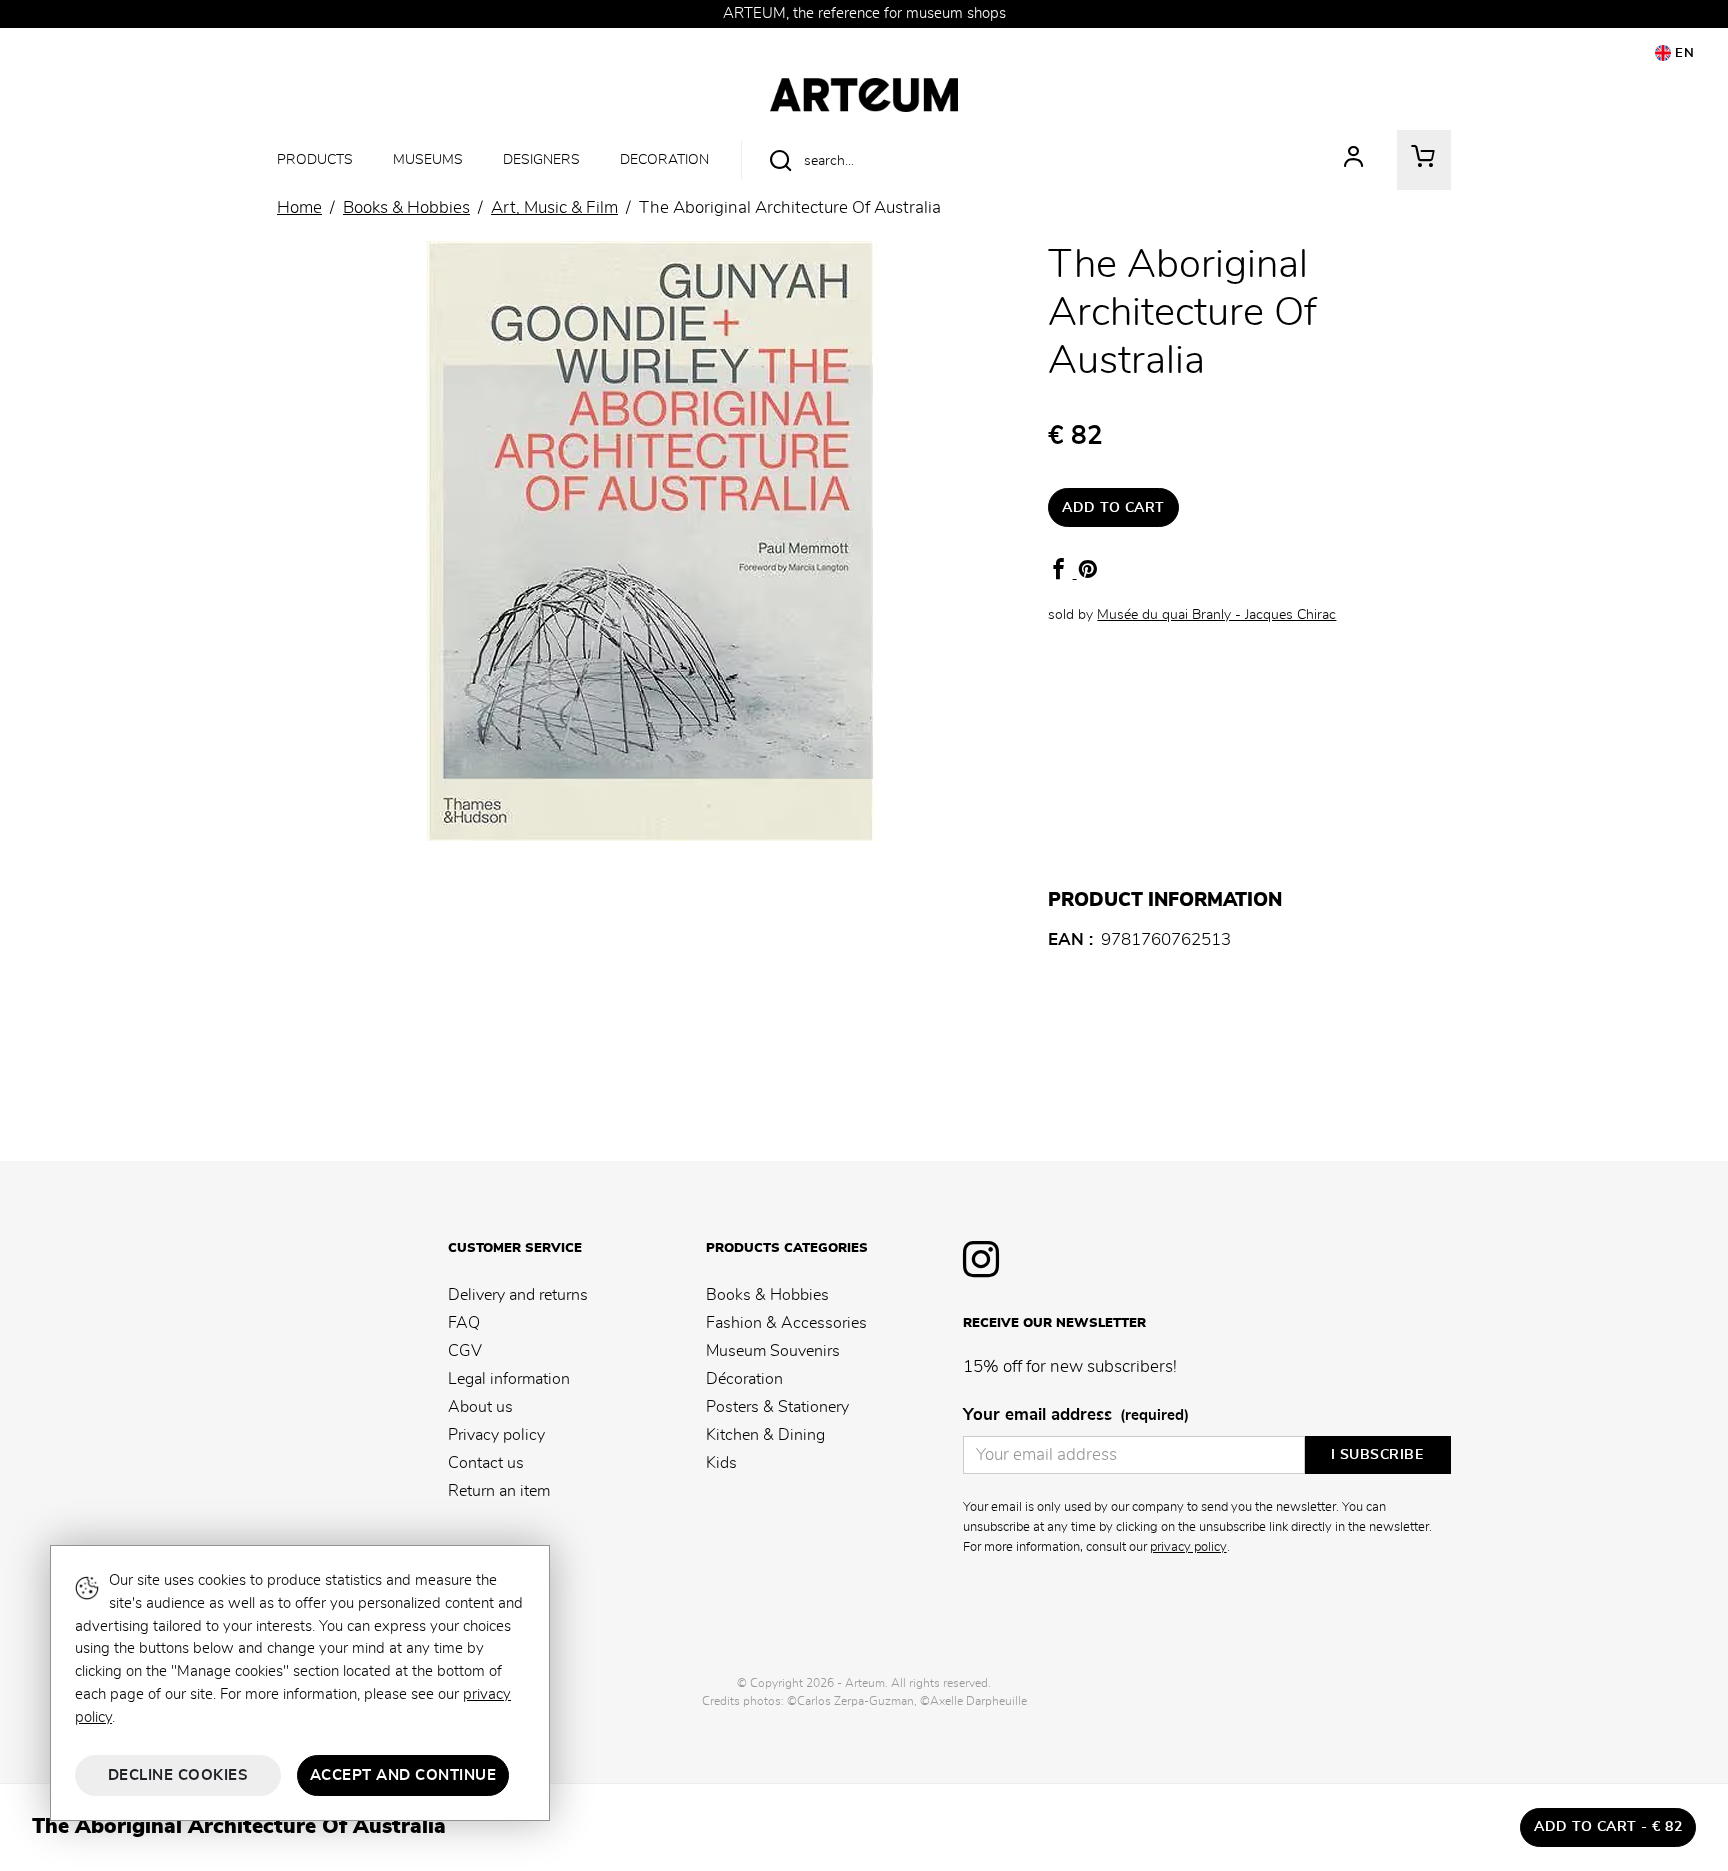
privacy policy (1188, 1547)
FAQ (464, 1323)
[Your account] (1354, 160)
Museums (428, 159)
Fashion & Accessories (786, 1323)
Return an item (499, 1491)
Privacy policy (496, 1435)
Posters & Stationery (777, 1407)
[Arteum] (863, 92)
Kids (721, 1463)
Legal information (509, 1379)
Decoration (664, 159)
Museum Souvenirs (773, 1351)
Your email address (1076, 1415)
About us (480, 1407)
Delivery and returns (518, 1295)
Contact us (486, 1463)
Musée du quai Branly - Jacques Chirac (1216, 614)
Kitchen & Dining (765, 1435)
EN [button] (1683, 53)
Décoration (744, 1379)
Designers (541, 159)
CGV (465, 1351)
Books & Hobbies (767, 1295)
